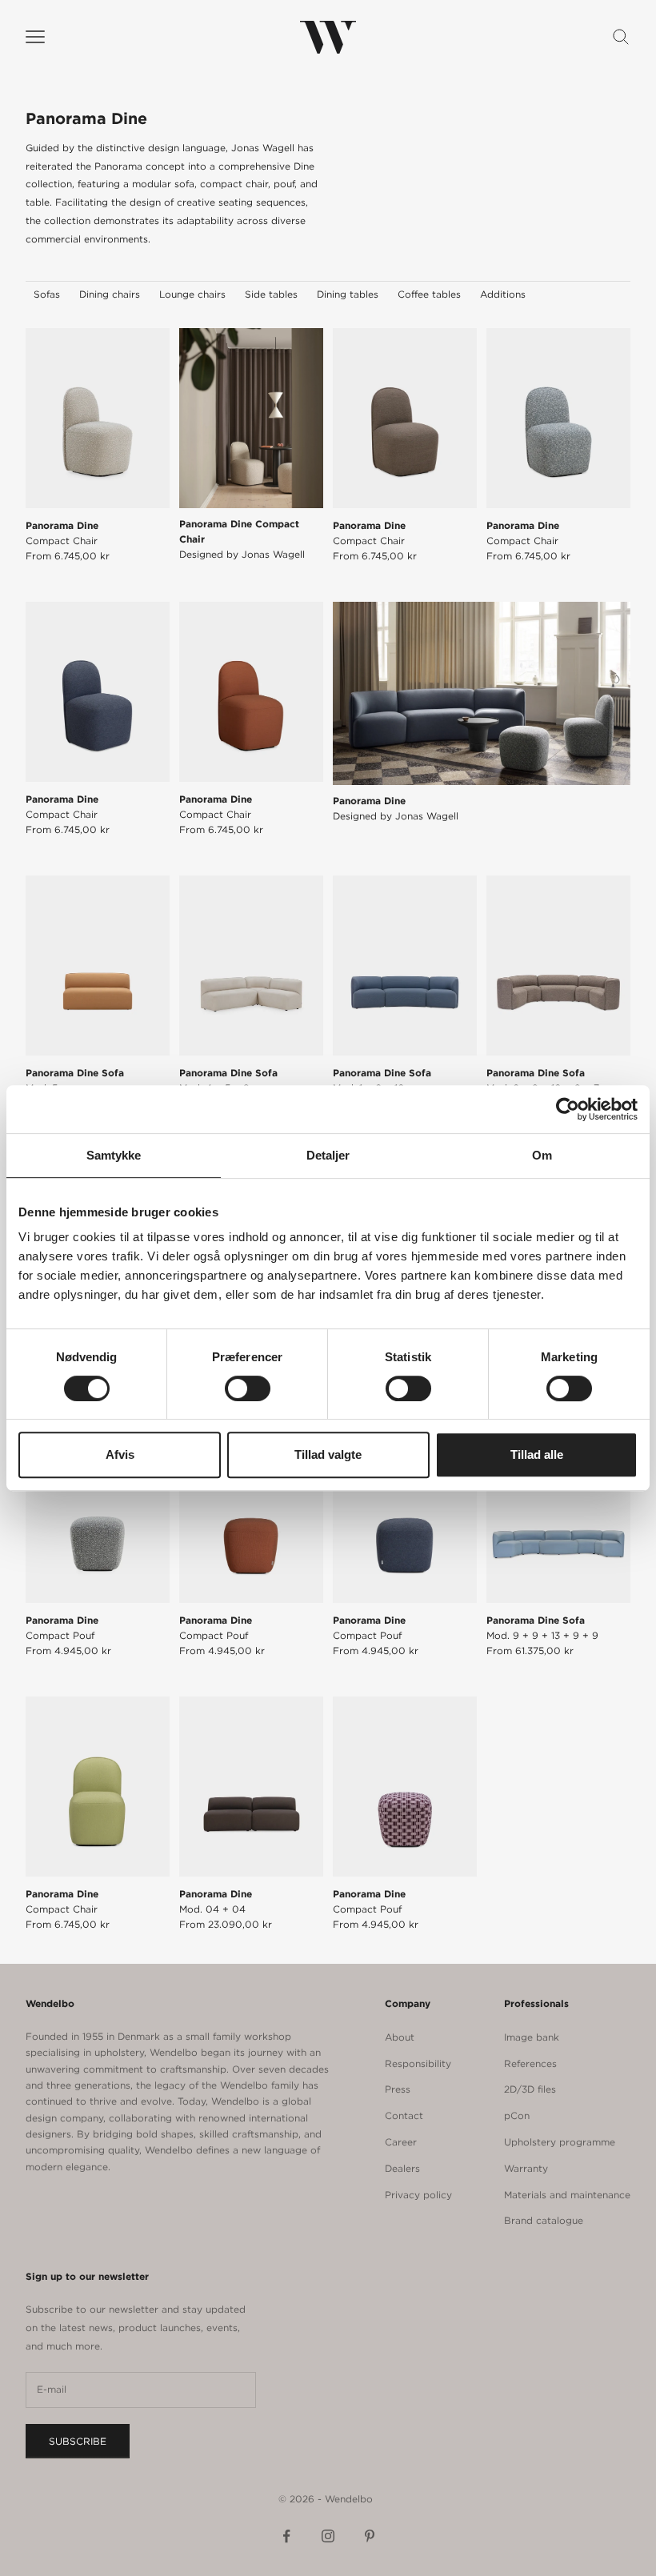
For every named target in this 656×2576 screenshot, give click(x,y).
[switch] (248, 1388)
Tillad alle (537, 1454)
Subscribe (78, 2441)
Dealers (402, 2168)
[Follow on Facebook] (286, 2536)
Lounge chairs (192, 294)
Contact (404, 2115)
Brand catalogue (544, 2220)
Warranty (526, 2168)
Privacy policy (418, 2195)
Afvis (120, 1454)
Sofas (47, 294)
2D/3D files (530, 2089)
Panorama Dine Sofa (75, 1080)
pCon (517, 2115)
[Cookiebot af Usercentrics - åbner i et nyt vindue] (568, 1109)
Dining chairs (110, 294)
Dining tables (348, 294)
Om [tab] (542, 1155)
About (400, 2037)
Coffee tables (429, 294)
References (530, 2063)
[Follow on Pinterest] (370, 2536)
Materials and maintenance (567, 2195)
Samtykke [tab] (114, 1155)
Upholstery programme (560, 2142)
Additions (503, 294)
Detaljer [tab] (328, 1155)
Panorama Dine (62, 533)
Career (401, 2142)
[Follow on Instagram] (328, 2536)
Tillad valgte (328, 1454)
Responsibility (418, 2063)
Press (398, 2089)
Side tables (271, 294)
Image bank (532, 2037)
